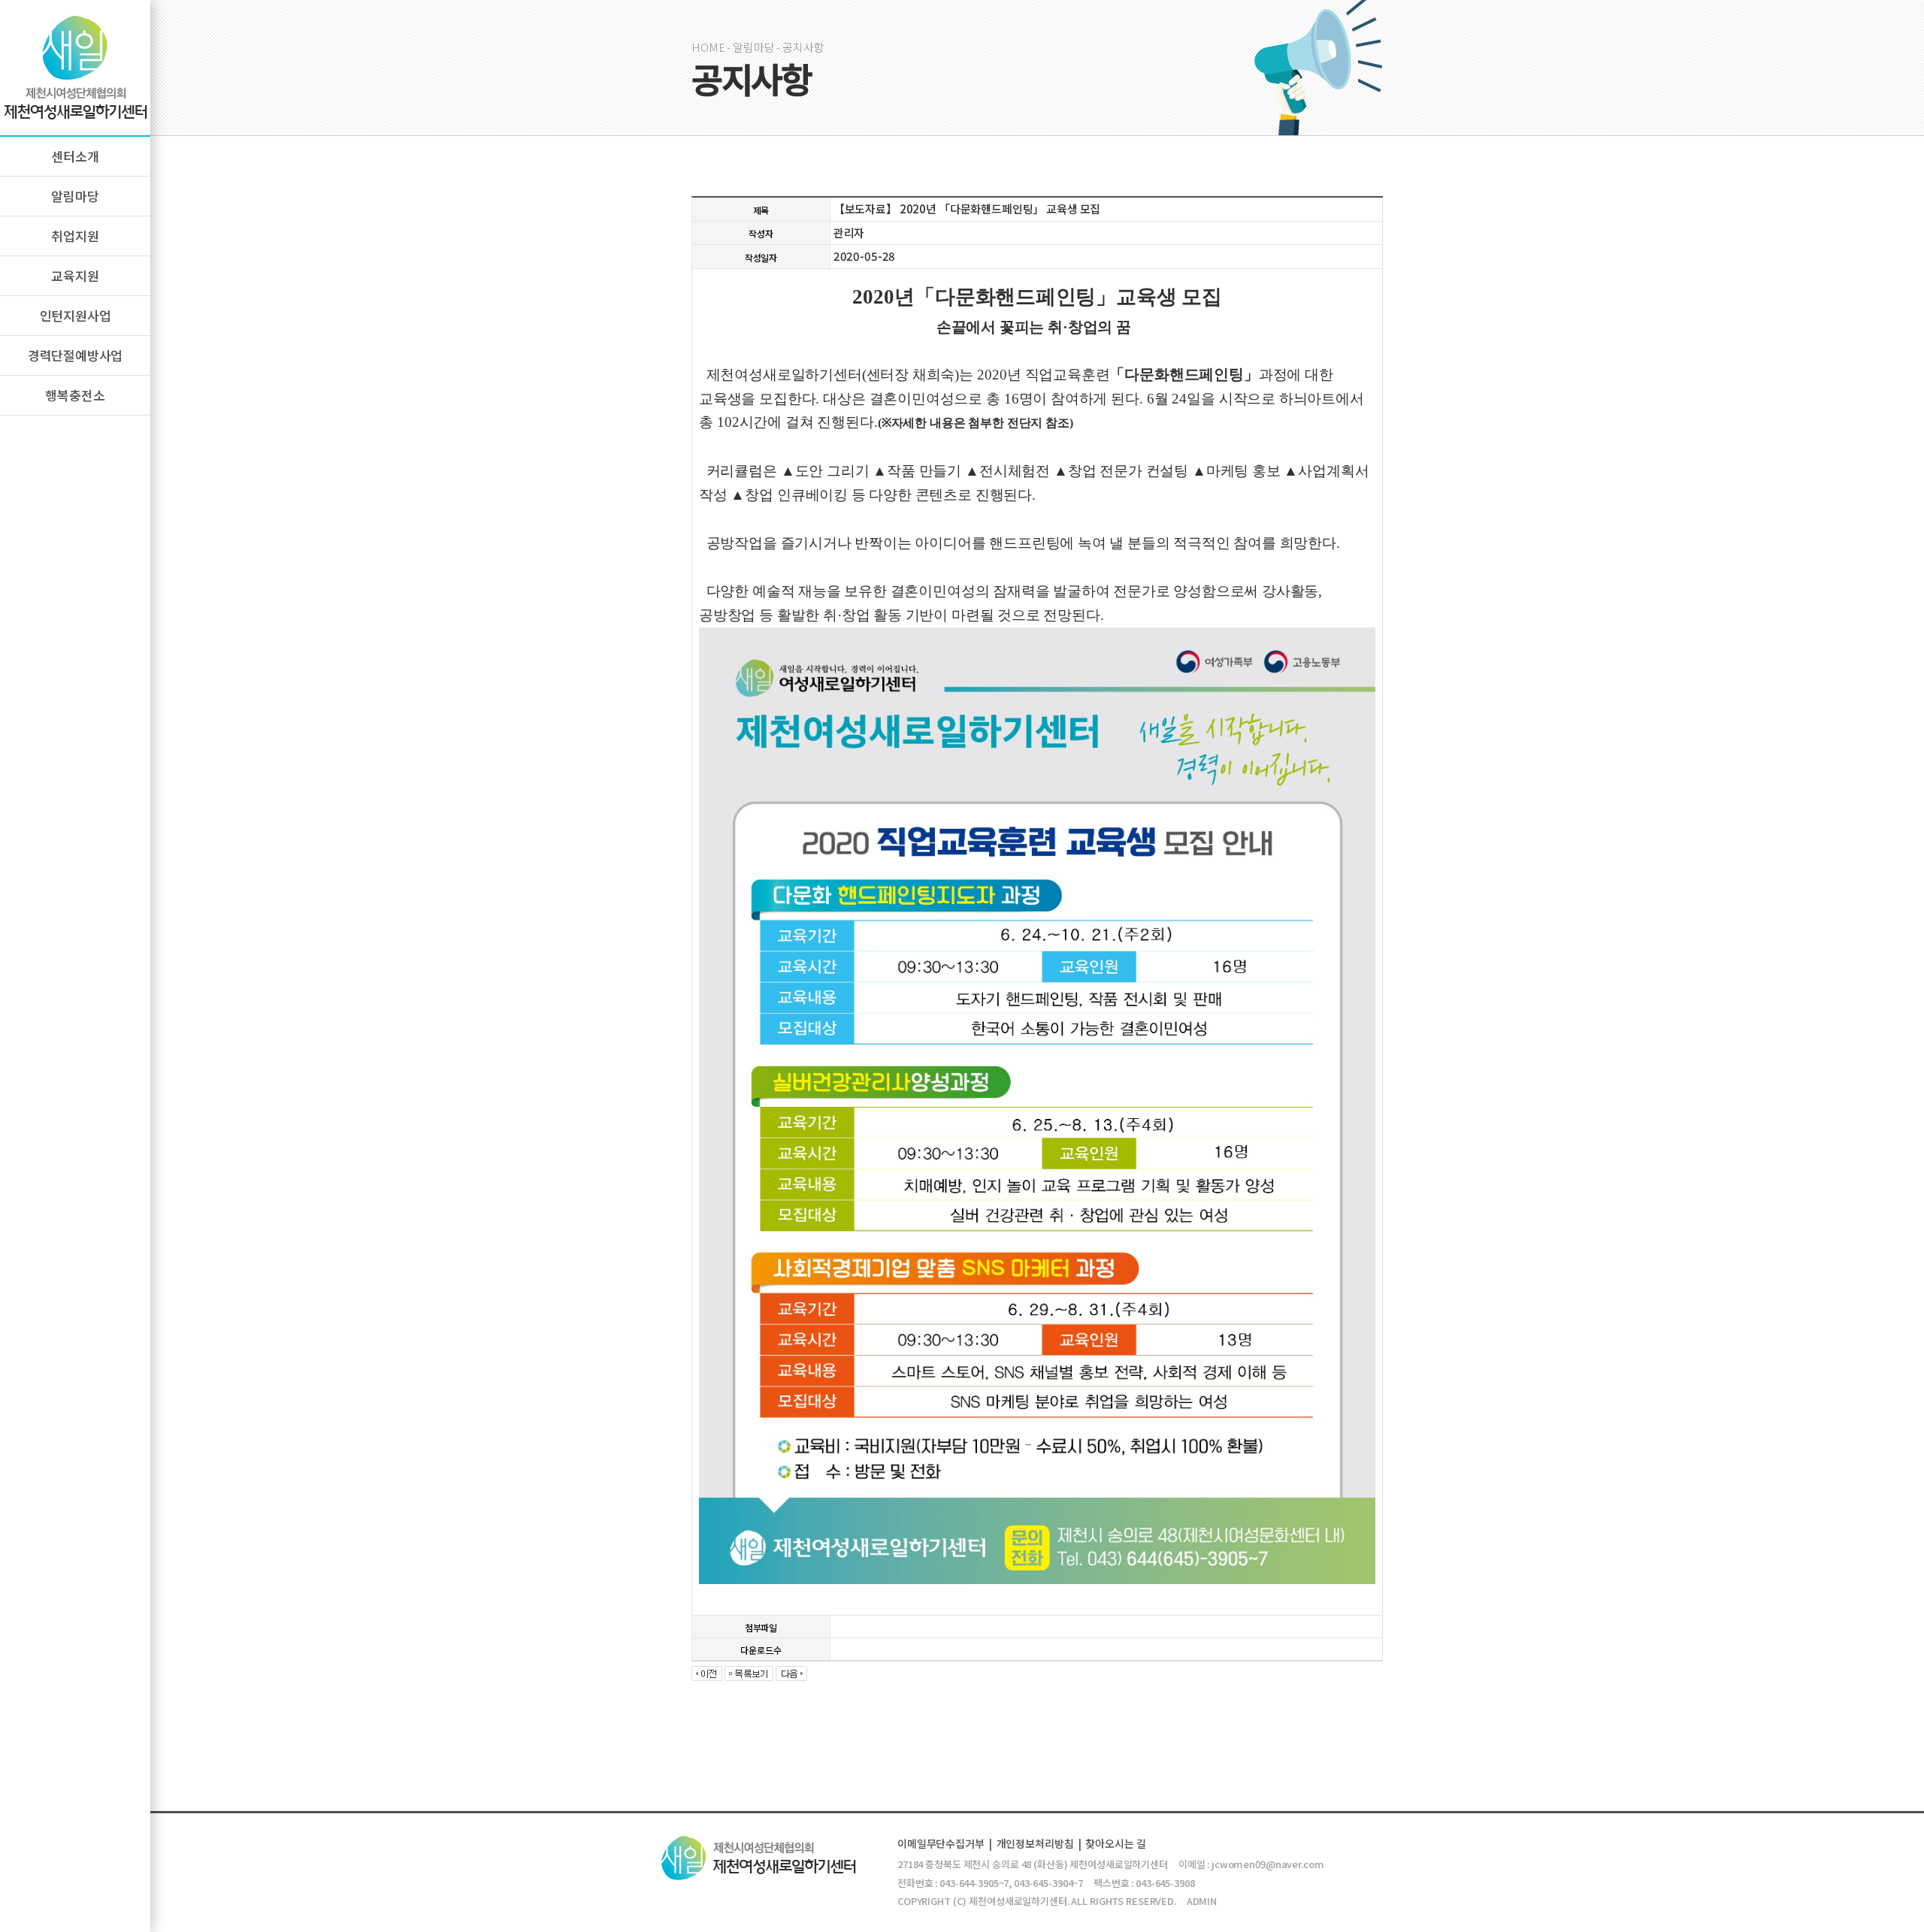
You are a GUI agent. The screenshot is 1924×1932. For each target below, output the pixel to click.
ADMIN (1202, 1901)
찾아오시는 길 (1115, 1843)
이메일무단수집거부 (941, 1843)
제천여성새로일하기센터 (75, 68)
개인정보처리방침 (1035, 1843)
